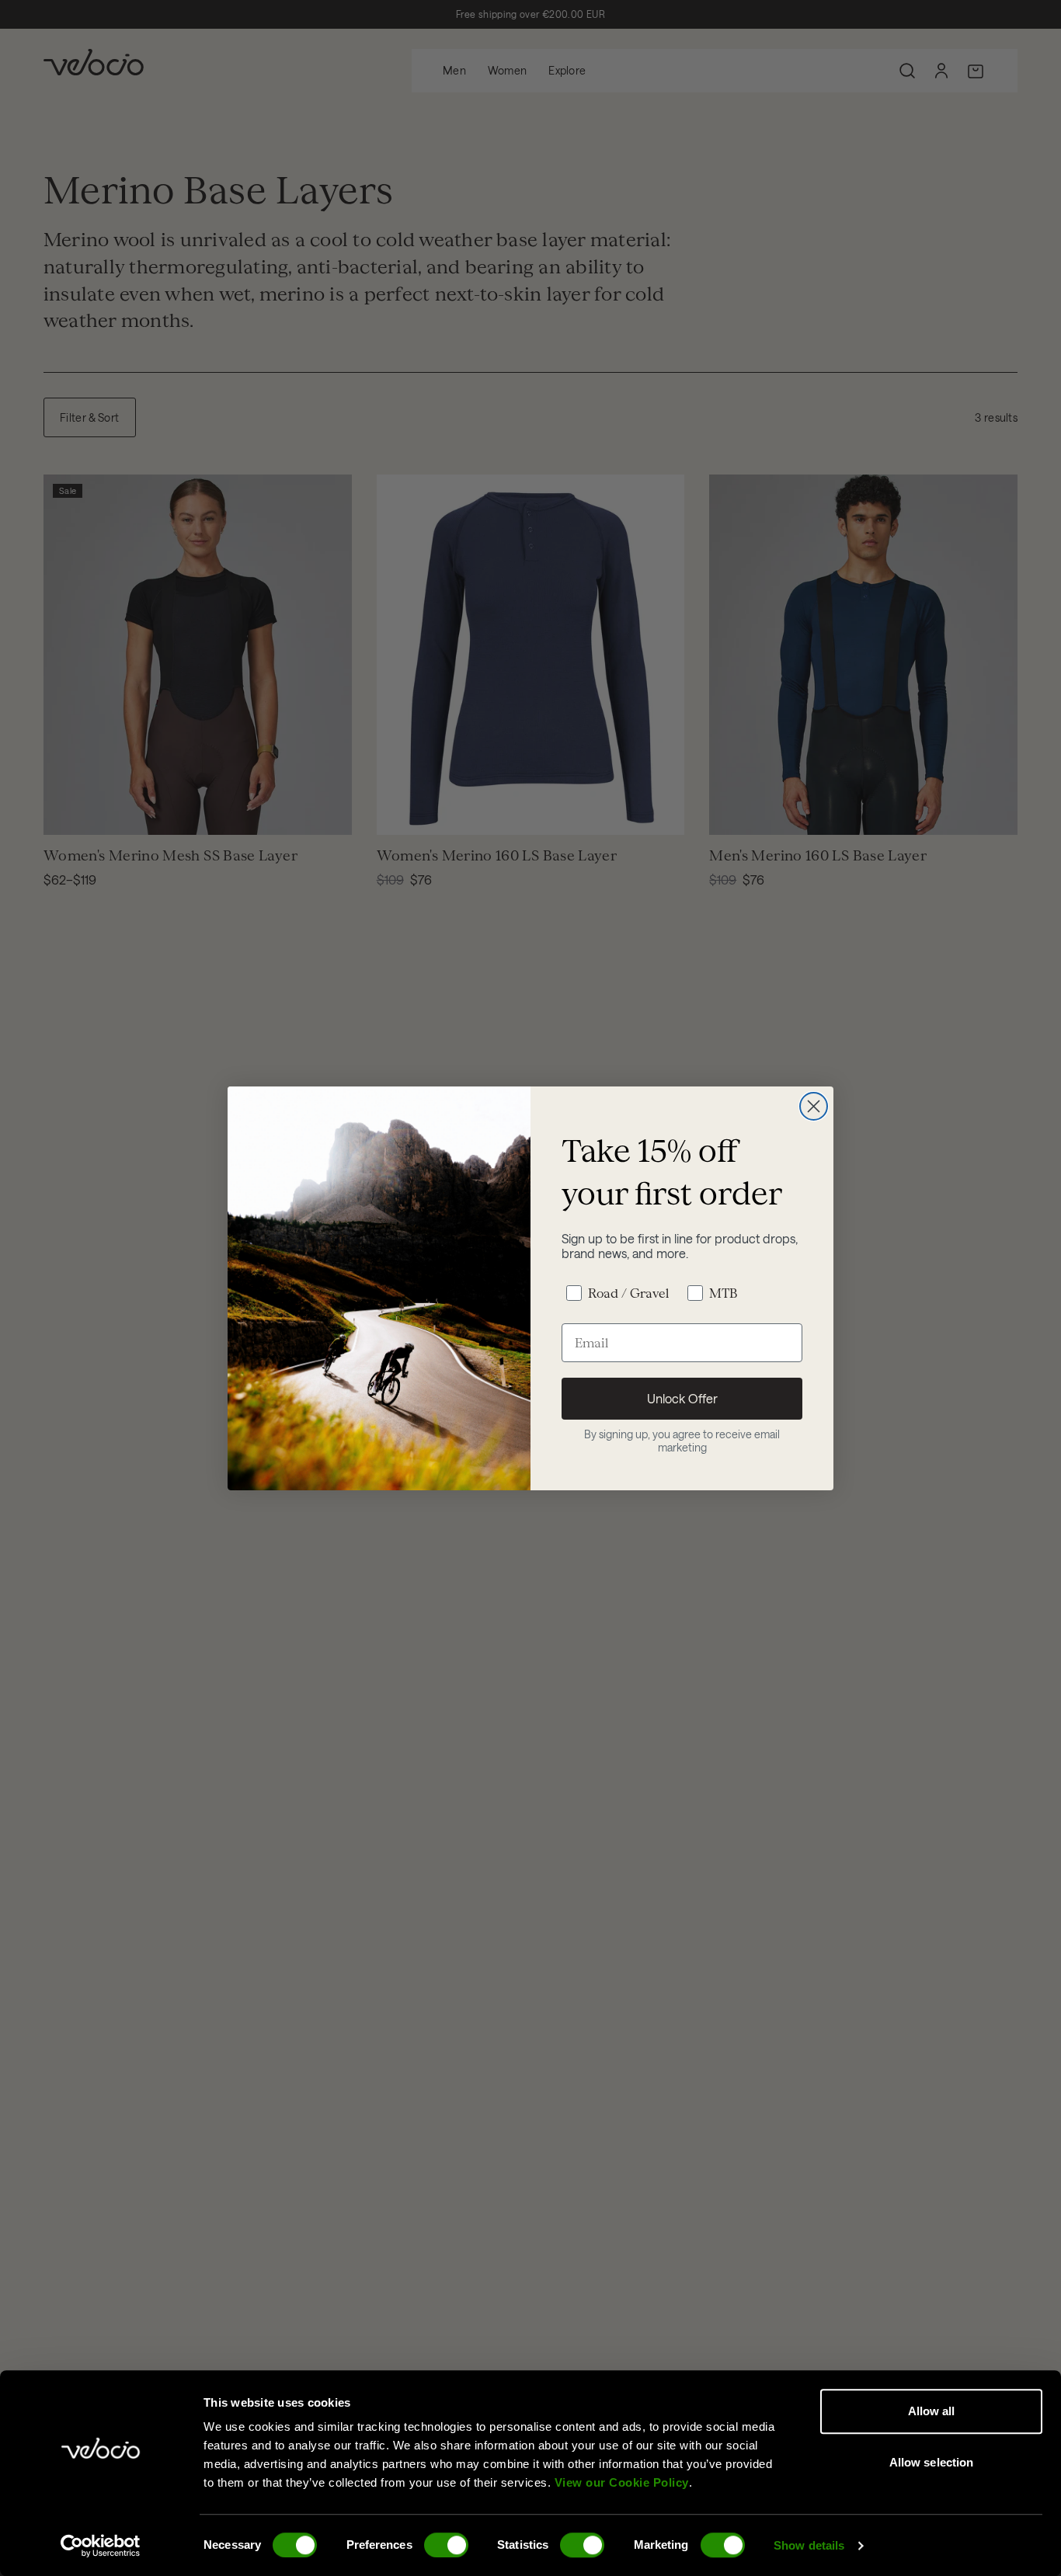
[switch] (446, 2545)
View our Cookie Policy (622, 2482)
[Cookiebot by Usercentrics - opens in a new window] (101, 2546)
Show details (809, 2545)
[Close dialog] (814, 1106)
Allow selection (932, 2462)
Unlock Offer (682, 1398)
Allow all (932, 2411)
